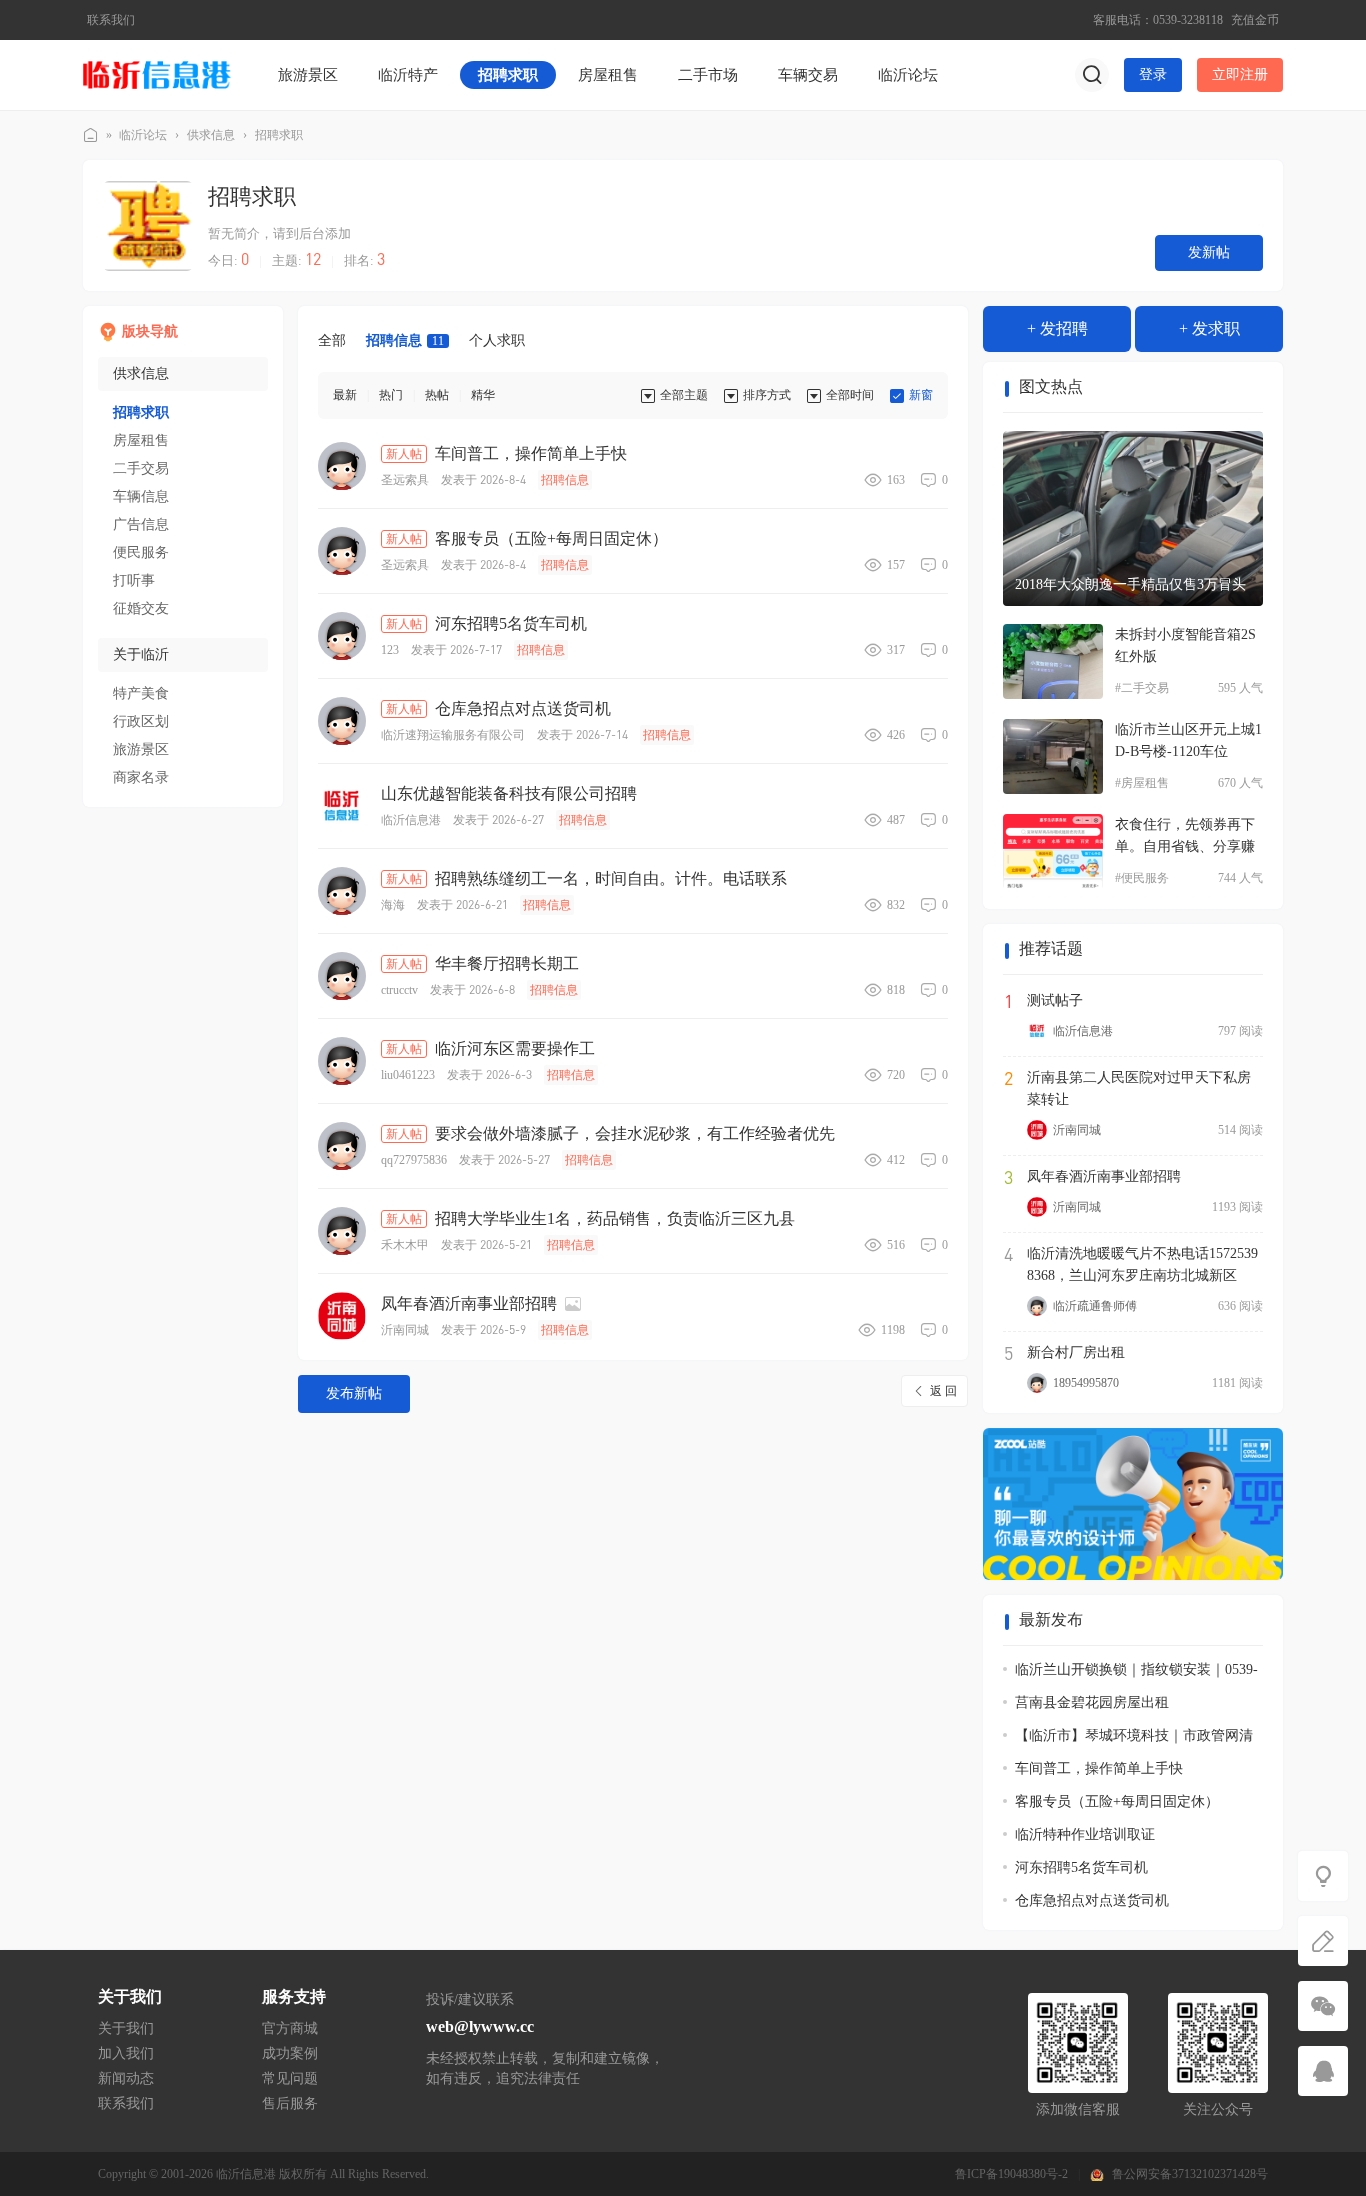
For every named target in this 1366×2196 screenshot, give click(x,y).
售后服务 (290, 2103)
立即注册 (1240, 74)
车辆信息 (141, 496)
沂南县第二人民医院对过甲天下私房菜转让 (1139, 1088)
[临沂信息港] (158, 74)
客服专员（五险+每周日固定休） (1117, 1801)
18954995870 (1086, 1383)
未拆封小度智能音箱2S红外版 (1185, 645)
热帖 (437, 395)
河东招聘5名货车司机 (1081, 1867)
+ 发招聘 (1057, 328)
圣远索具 (405, 480)
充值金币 (1255, 20)
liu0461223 (408, 1075)
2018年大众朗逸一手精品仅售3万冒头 (1130, 584)
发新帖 (1209, 252)
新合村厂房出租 (1076, 1352)
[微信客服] (1323, 2006)
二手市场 (708, 75)
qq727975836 (414, 1160)
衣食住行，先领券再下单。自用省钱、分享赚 (1185, 835)
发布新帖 (354, 1393)
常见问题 (290, 2078)
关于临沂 (141, 654)
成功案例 (290, 2053)
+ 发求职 (1209, 328)
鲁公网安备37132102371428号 (1190, 2174)
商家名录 (141, 777)
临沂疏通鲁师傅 (1095, 1306)
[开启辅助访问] (1075, 20)
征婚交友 (141, 608)
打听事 (134, 580)
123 (390, 650)
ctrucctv (399, 990)
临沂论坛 (908, 75)
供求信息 (211, 135)
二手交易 (141, 468)
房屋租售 (608, 75)
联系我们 (111, 20)
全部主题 (684, 395)
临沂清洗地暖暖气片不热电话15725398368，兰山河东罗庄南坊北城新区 (1142, 1264)
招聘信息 (405, 340)
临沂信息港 (91, 135)
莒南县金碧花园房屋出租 (1092, 1702)
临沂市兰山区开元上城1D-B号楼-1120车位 (1188, 740)
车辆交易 (808, 75)
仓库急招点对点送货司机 (1092, 1900)
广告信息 (141, 524)
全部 (332, 340)
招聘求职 (508, 75)
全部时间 (850, 395)
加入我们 (126, 2053)
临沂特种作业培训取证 (1085, 1834)
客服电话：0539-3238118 (1158, 20)
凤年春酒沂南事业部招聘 (1104, 1176)
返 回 (943, 1391)
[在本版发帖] (1323, 1941)
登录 (1153, 74)
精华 (483, 395)
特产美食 (141, 693)
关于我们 (126, 2028)
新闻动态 (126, 2078)
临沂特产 (408, 75)
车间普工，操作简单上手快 (1099, 1768)
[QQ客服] (1323, 2071)
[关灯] (1323, 1876)
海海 (393, 905)
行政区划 (141, 721)
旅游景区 (308, 75)
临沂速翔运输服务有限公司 (453, 735)
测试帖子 (1055, 1000)
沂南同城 (405, 1330)
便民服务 (141, 552)
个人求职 (497, 340)
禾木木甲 (405, 1245)
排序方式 (767, 395)
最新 (345, 395)
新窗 (921, 395)
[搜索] (1092, 75)
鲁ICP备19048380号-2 (1011, 2174)
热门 (391, 395)
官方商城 (290, 2028)
